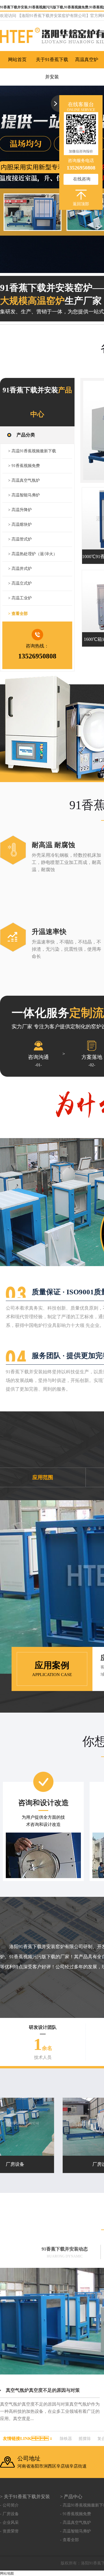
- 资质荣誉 (9, 2531)
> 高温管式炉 (20, 539)
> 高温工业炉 (20, 598)
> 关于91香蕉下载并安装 (25, 2497)
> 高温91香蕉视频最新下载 (32, 451)
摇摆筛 (85, 2439)
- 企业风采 (9, 2523)
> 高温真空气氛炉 (24, 480)
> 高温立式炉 (20, 583)
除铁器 (66, 2439)
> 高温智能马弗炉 (24, 495)
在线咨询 (82, 179)
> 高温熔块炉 (20, 525)
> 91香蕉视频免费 (24, 466)
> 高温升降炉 (20, 510)
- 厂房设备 (9, 2514)
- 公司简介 (9, 2505)
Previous (10, 179)
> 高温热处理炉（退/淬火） (33, 554)
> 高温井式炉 (20, 569)
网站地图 (7, 2573)
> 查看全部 (18, 614)
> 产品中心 (71, 2497)
